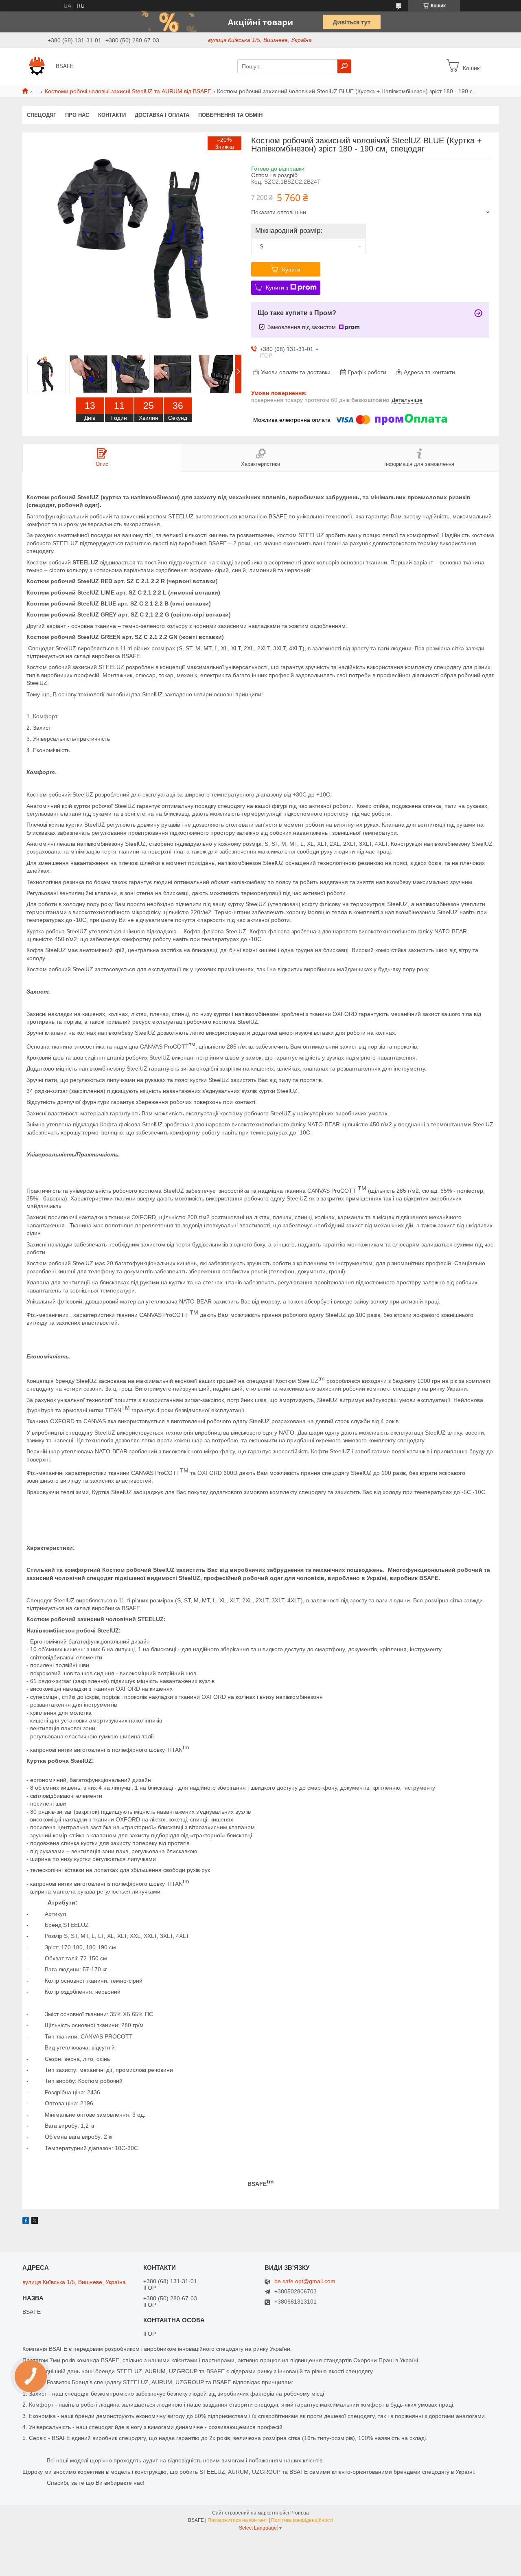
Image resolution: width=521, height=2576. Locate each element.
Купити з (277, 287)
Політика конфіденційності (302, 2520)
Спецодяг (42, 115)
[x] (35, 2222)
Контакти (112, 115)
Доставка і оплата (162, 115)
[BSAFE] (37, 66)
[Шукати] (344, 66)
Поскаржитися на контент (238, 2520)
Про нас (77, 115)
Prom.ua (300, 2513)
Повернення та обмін (230, 115)
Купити (291, 270)
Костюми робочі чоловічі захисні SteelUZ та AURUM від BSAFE (128, 91)
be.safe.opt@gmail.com (305, 2281)
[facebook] (26, 2222)
